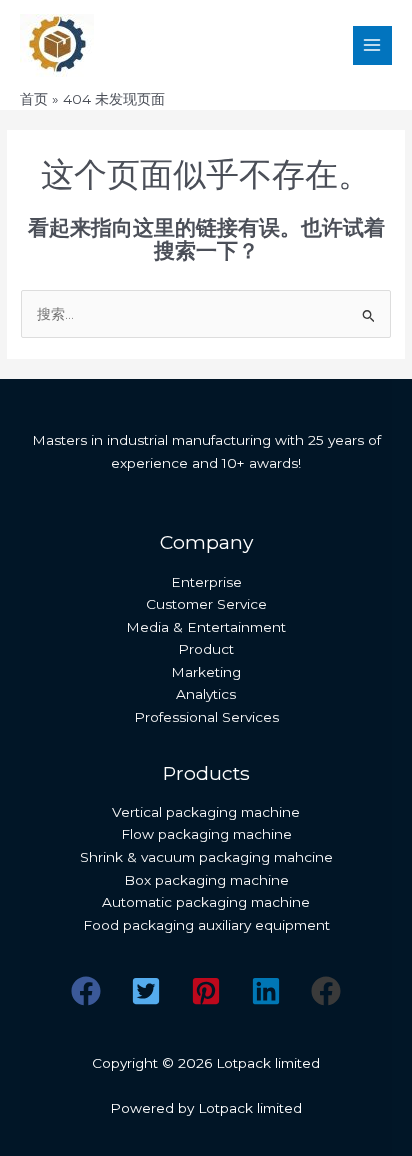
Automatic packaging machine (206, 902)
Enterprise (206, 582)
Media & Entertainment (206, 627)
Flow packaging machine (206, 834)
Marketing (206, 672)
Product (206, 649)
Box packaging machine (206, 880)
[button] (86, 991)
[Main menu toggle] (372, 45)
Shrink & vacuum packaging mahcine (206, 857)
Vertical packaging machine (206, 812)
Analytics (206, 694)
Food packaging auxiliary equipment (206, 925)
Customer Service (206, 604)
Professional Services (206, 717)
